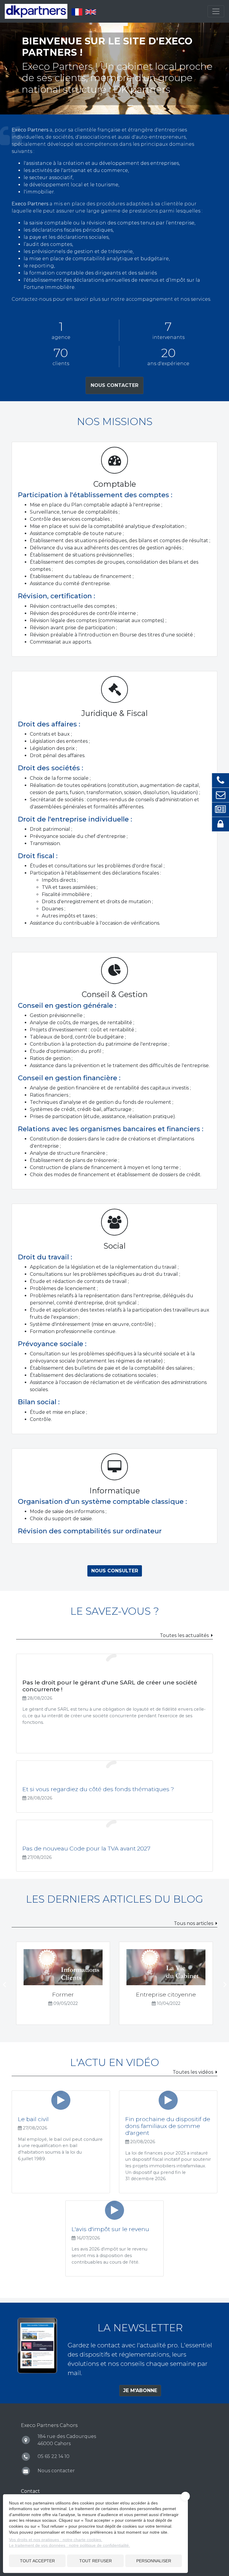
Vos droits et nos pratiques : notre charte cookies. (56, 2540)
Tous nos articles (194, 1923)
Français (77, 12)
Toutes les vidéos (193, 2072)
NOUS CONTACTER (114, 385)
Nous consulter (115, 1571)
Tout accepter (37, 2561)
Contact (30, 2491)
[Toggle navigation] (216, 11)
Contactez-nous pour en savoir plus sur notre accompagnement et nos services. (111, 299)
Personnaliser (154, 2561)
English (91, 12)
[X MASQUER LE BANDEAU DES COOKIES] (185, 2496)
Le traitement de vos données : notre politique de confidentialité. (69, 2545)
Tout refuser (96, 2561)
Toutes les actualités (184, 1635)
